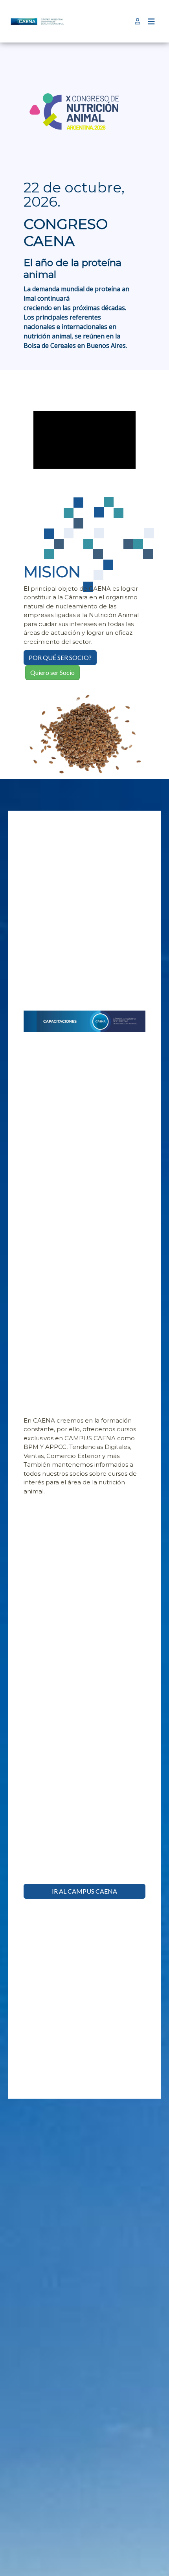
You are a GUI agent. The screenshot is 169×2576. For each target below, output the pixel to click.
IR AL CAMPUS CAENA (84, 1891)
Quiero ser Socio (52, 672)
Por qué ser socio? (60, 657)
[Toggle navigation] (151, 21)
